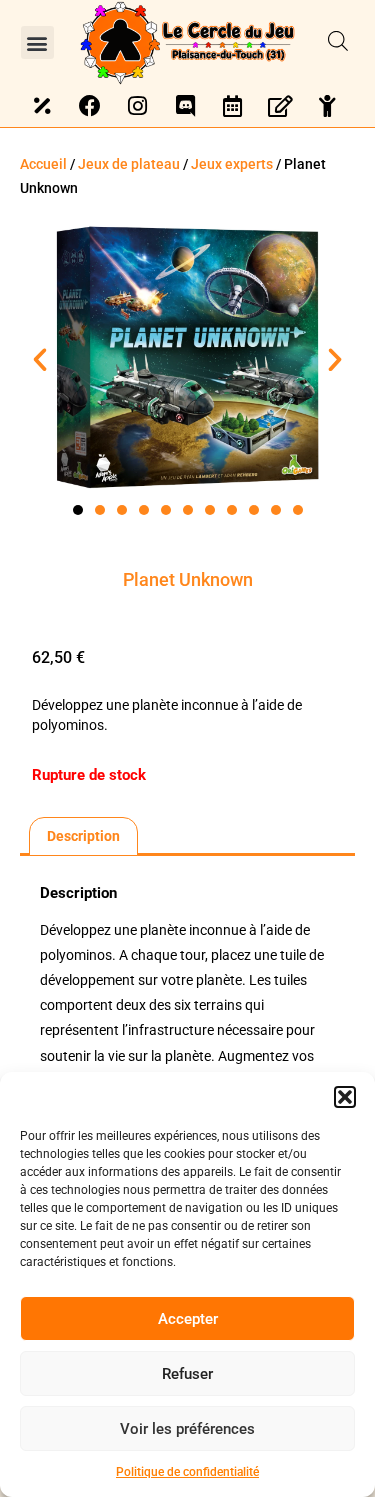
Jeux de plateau (129, 164)
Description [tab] (83, 836)
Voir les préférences (187, 1429)
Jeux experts (232, 164)
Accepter (188, 1319)
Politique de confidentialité (187, 1472)
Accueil (43, 164)
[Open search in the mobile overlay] (338, 42)
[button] (345, 1097)
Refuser (187, 1374)
